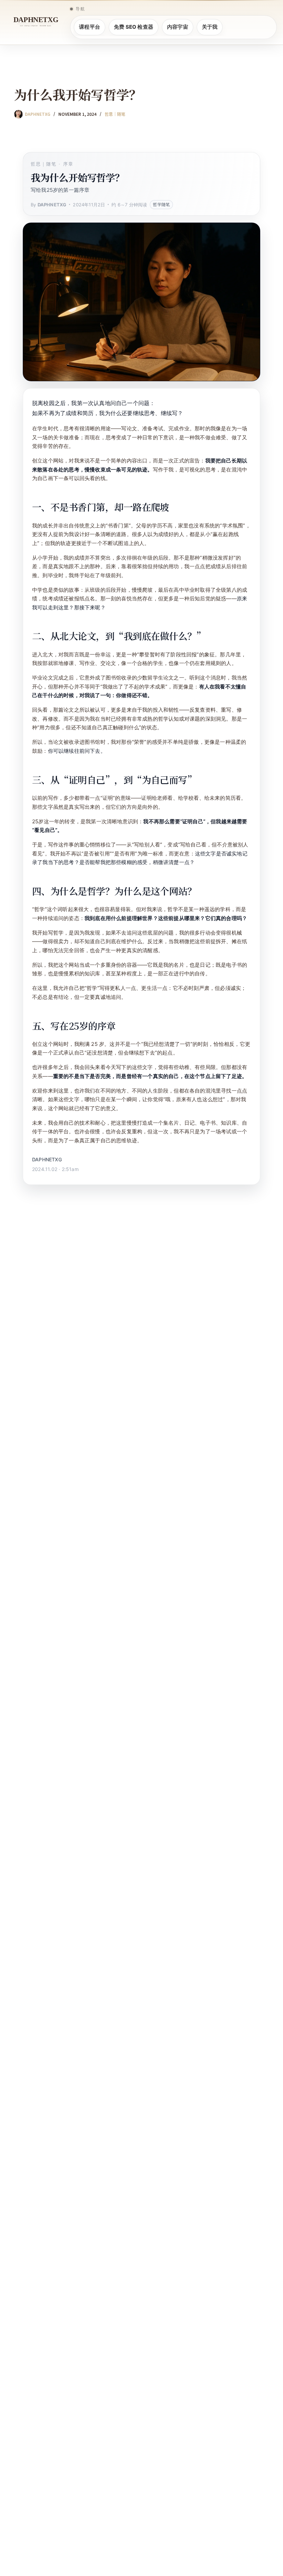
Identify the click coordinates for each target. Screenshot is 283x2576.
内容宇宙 (178, 27)
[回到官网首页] (36, 22)
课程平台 (90, 27)
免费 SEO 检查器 (134, 27)
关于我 (210, 27)
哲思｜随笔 (115, 114)
